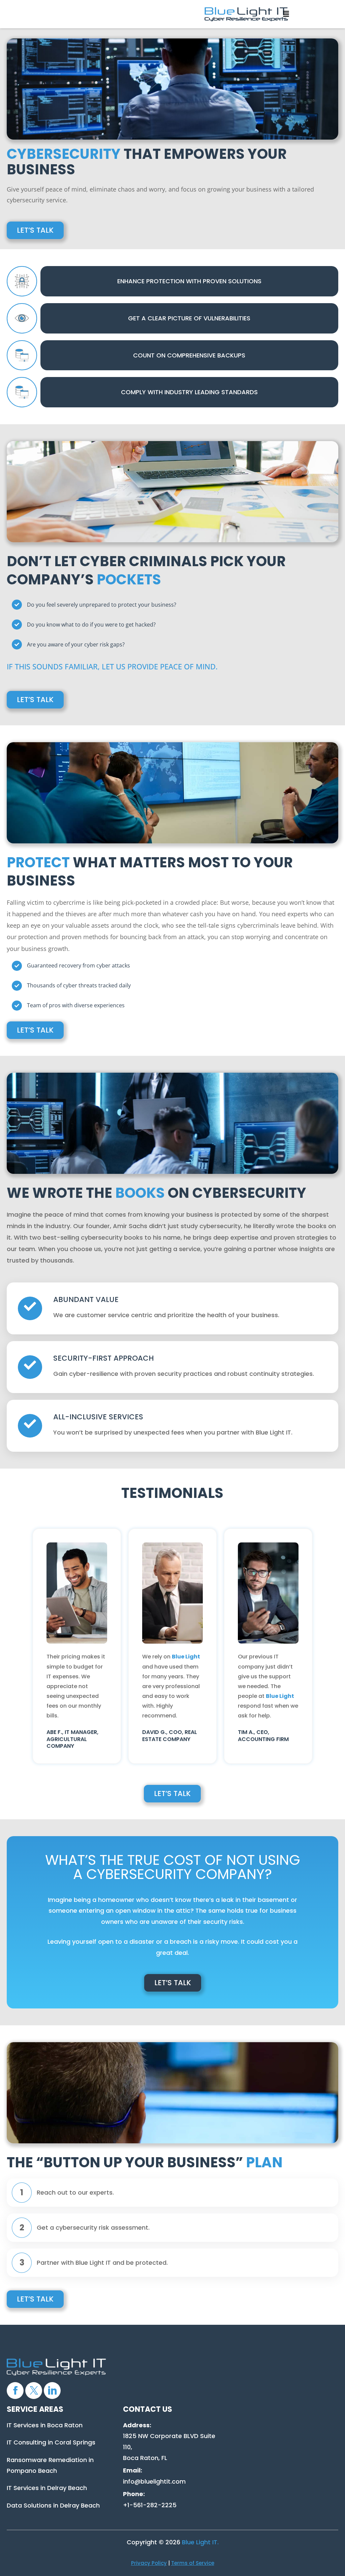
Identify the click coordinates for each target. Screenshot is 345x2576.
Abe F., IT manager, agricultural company (72, 1739)
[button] (284, 13)
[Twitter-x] (34, 2391)
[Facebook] (15, 2391)
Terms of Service (193, 2563)
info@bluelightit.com (154, 2481)
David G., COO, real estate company (170, 1736)
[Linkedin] (52, 2391)
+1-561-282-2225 (150, 2505)
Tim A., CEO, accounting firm (263, 1736)
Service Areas (35, 2409)
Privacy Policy (149, 2563)
